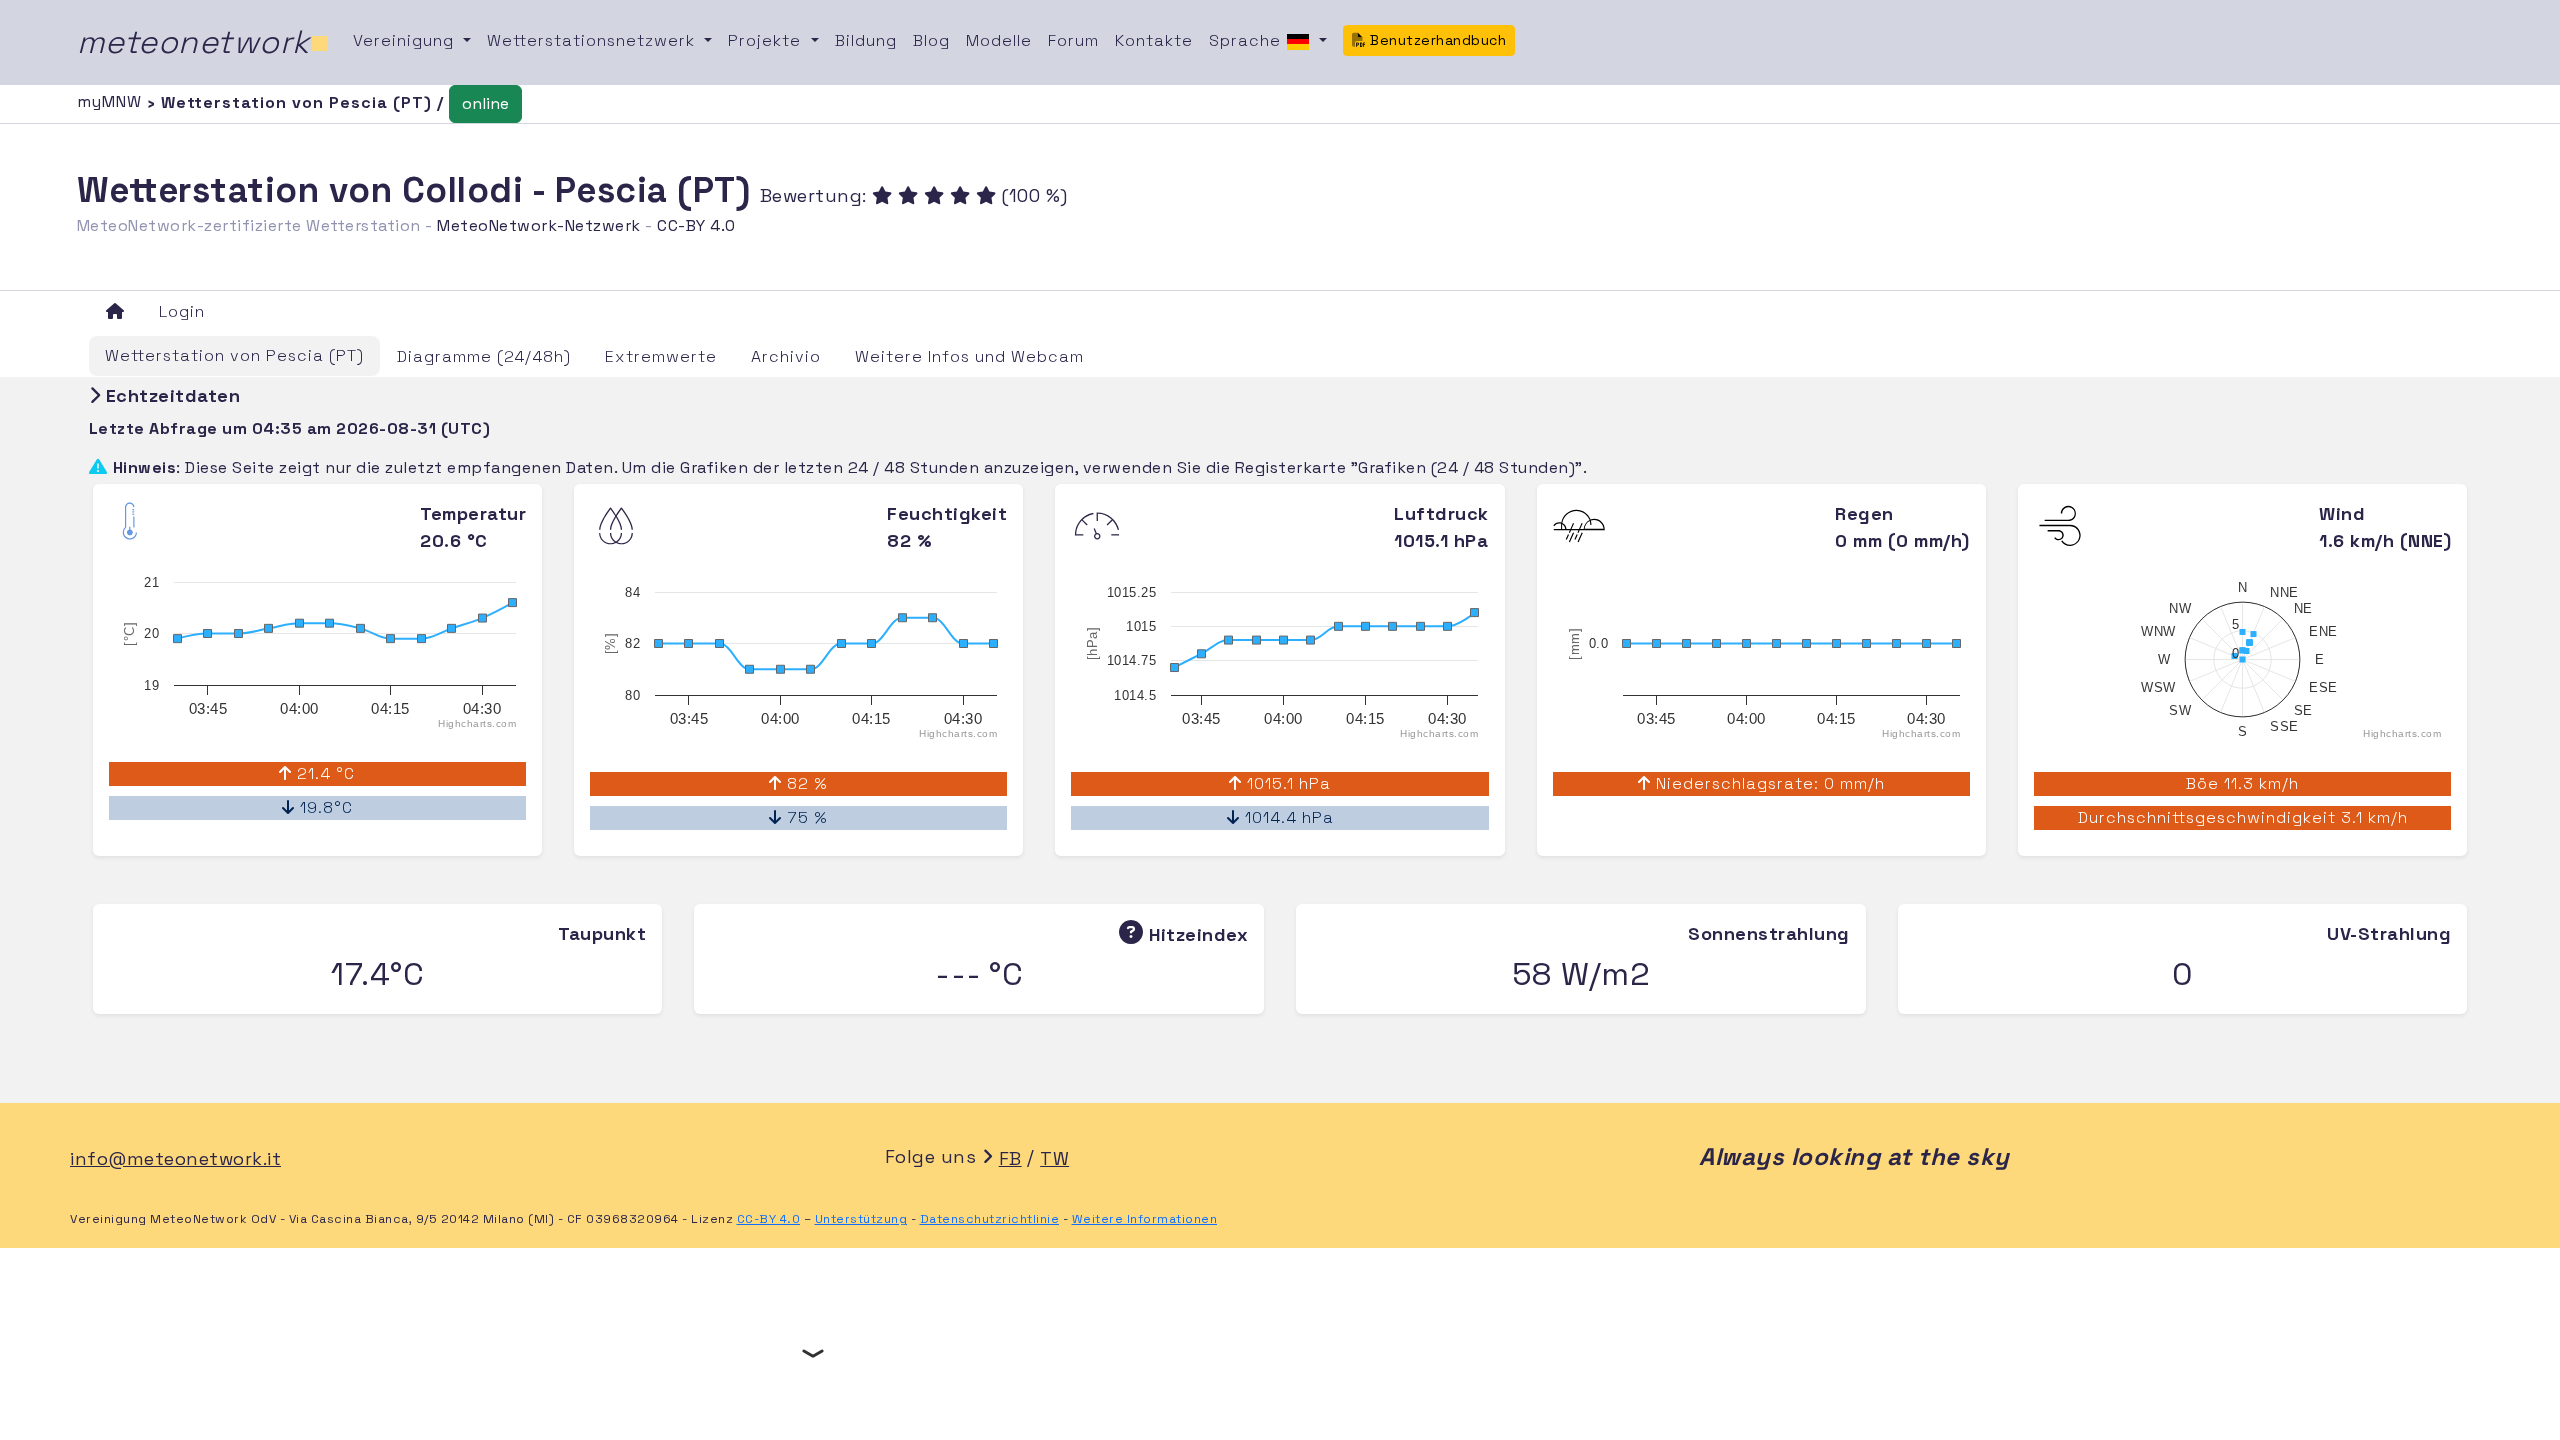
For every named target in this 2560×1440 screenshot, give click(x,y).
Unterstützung (861, 1219)
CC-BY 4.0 (696, 225)
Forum (1073, 40)
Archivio (786, 356)
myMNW (112, 101)
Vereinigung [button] (406, 40)
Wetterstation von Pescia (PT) (234, 355)
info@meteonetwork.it (175, 1158)
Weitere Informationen (1145, 1219)
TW (1054, 1158)
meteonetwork (203, 42)
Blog (931, 40)
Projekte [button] (767, 40)
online (485, 103)
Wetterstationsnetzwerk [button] (593, 40)
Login (182, 311)
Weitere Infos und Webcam (969, 356)
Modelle (999, 40)
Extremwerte (661, 356)
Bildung (866, 40)
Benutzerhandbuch (1436, 40)
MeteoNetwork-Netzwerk (539, 225)
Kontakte (1154, 40)
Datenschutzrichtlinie (990, 1219)
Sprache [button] (1247, 40)
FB (1010, 1158)
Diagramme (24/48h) (484, 356)
